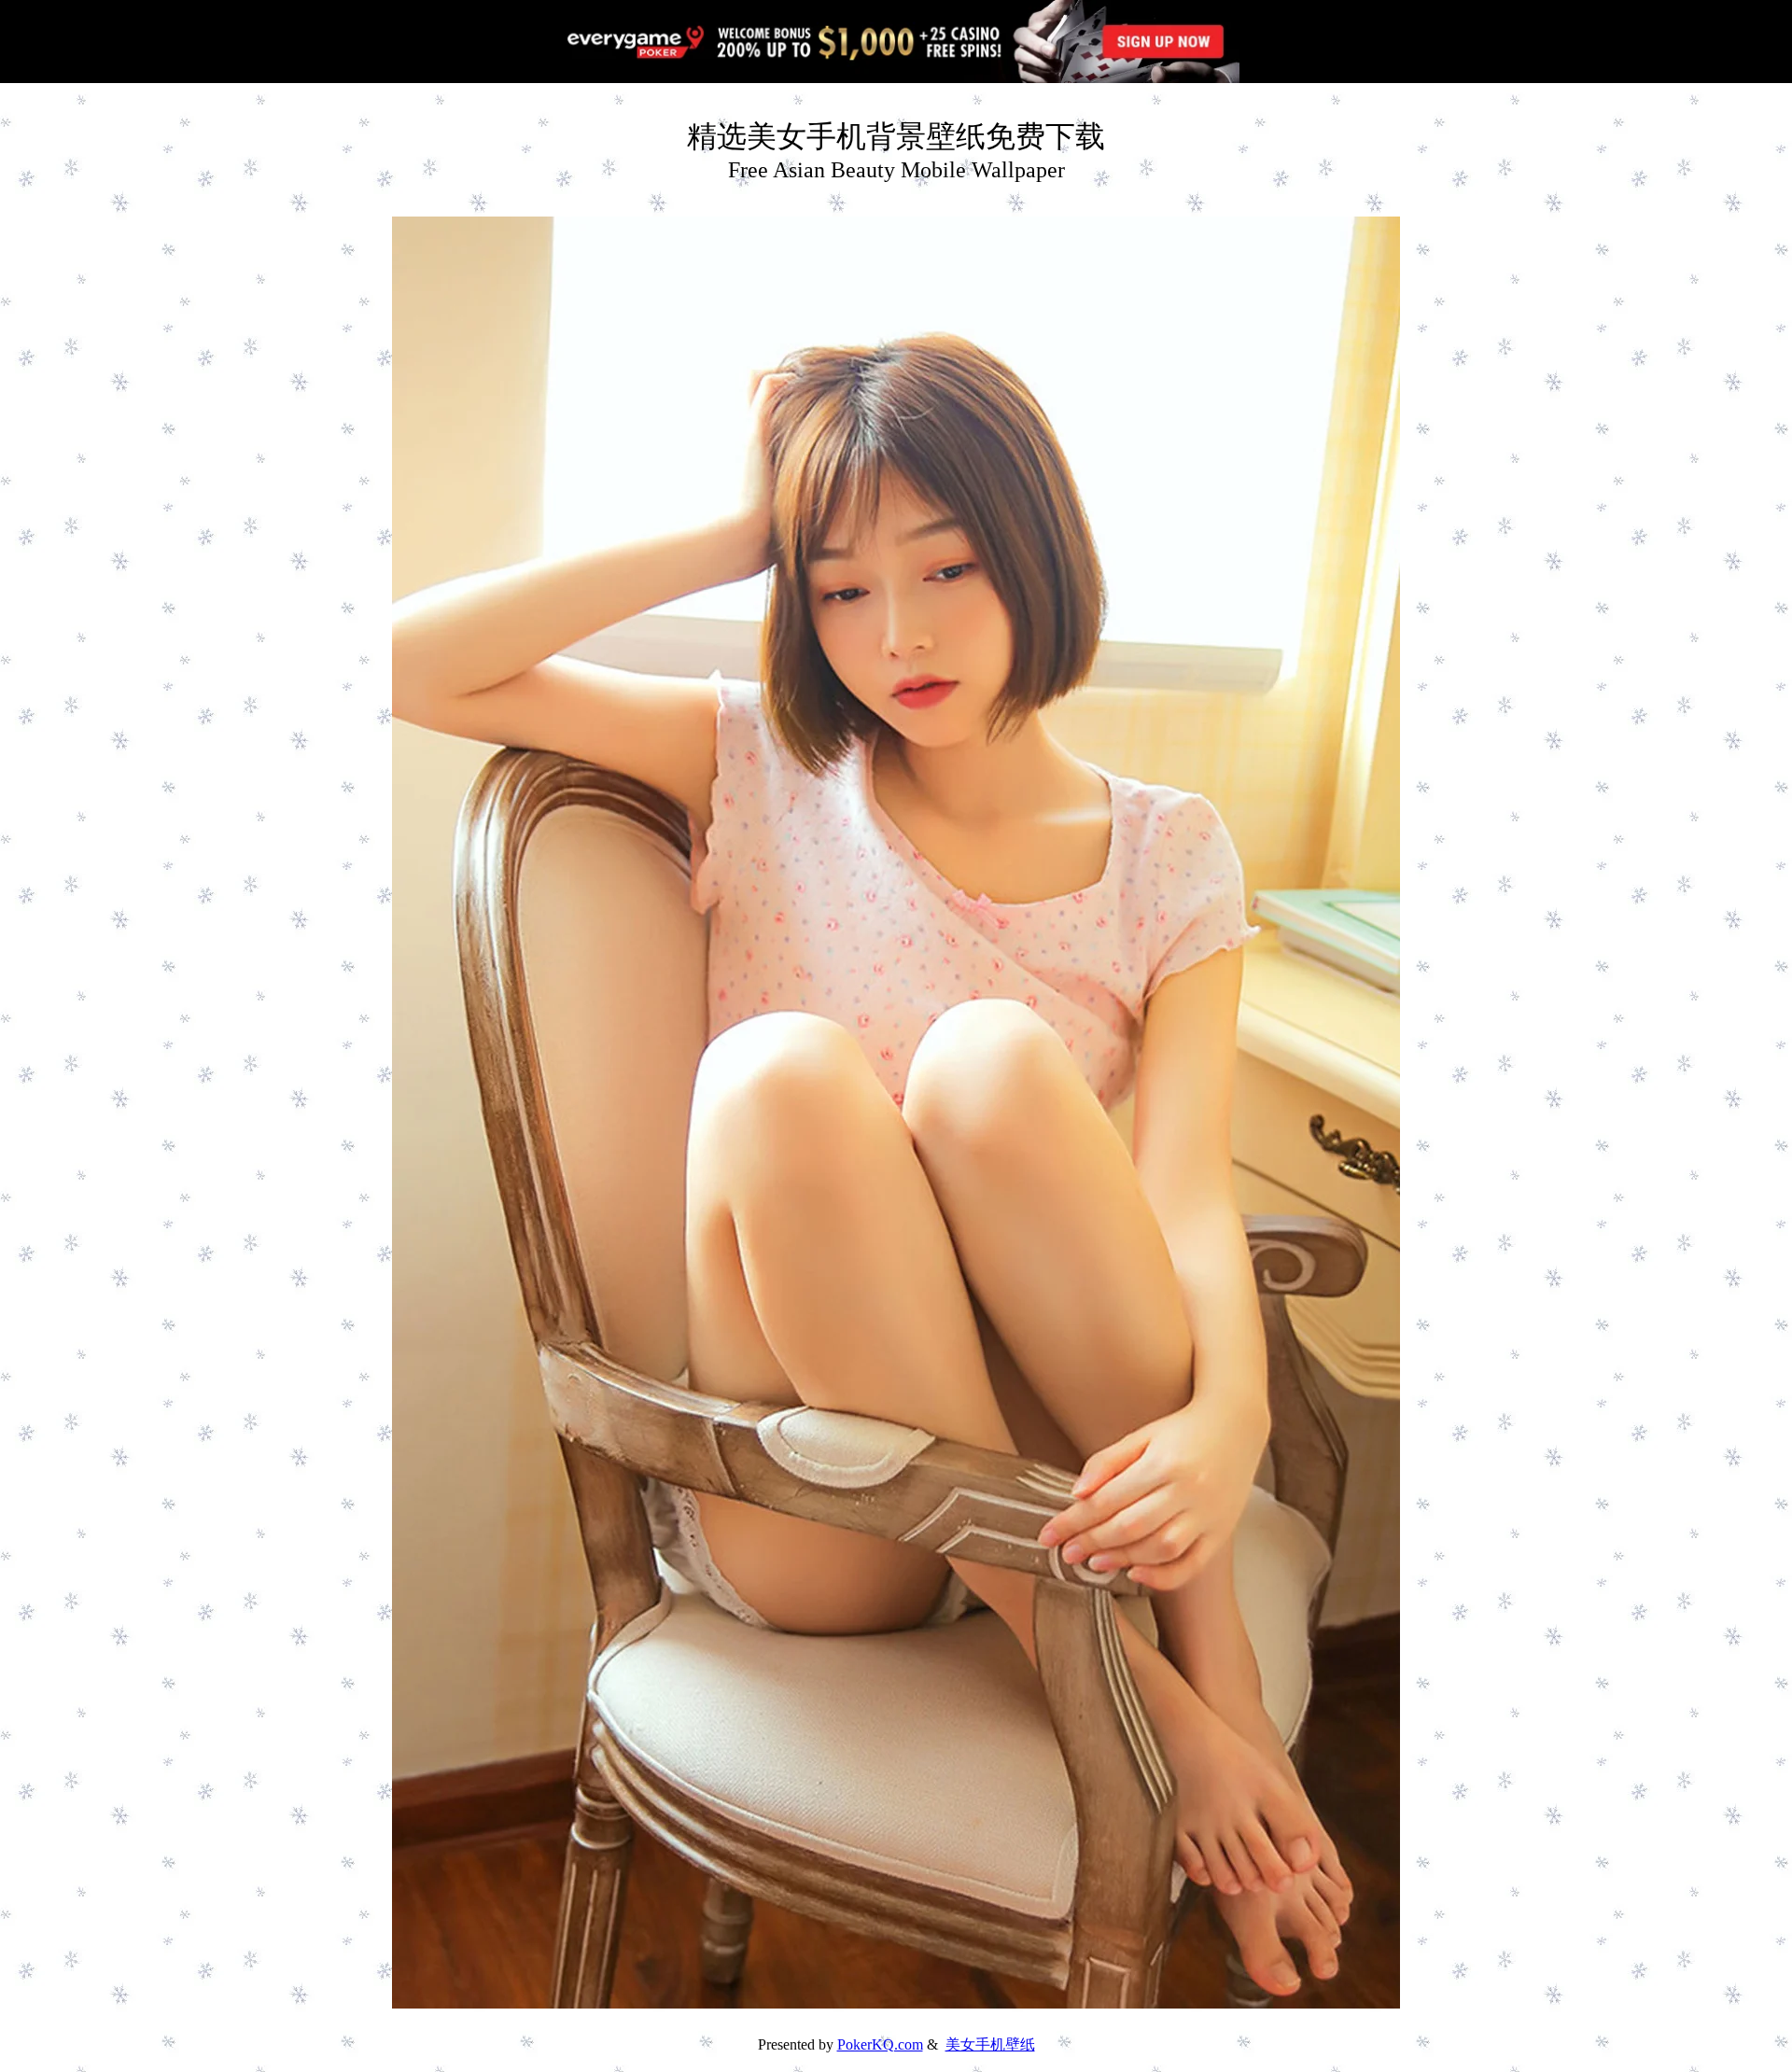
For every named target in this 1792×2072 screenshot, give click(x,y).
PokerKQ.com (880, 2044)
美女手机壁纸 (990, 2044)
